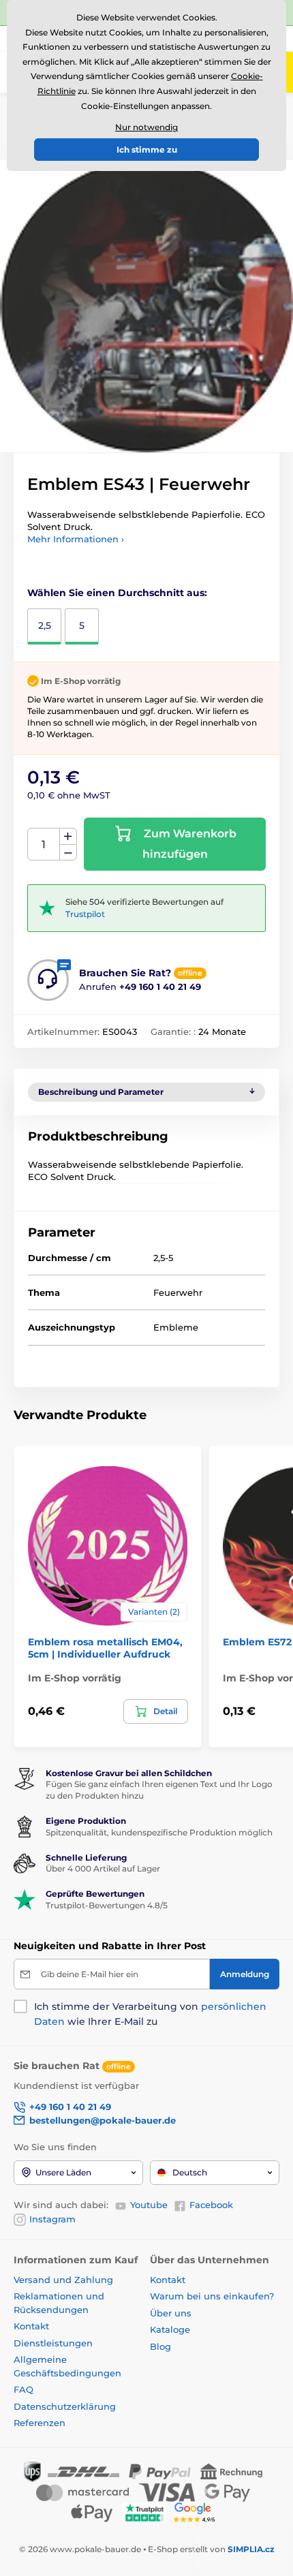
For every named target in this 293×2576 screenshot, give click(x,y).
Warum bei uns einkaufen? (212, 2296)
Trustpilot (85, 914)
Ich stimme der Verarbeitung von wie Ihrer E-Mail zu (150, 2014)
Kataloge (170, 2329)
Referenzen (40, 2423)
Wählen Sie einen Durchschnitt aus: (117, 593)
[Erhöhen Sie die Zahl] (68, 837)
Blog (160, 2346)
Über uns (171, 2313)
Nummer (44, 844)
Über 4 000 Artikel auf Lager (103, 1868)
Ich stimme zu (147, 150)
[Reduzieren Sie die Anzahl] (68, 853)
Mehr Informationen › (76, 539)
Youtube (149, 2205)
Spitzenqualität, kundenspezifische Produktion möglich (159, 1832)
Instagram (52, 2219)
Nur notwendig (146, 127)
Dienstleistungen (53, 2343)
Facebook (211, 2205)
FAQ (24, 2389)
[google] (198, 2512)
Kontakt (31, 2326)
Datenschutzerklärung (65, 2406)
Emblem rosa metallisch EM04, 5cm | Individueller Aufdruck (105, 1648)
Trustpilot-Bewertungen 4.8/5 (107, 1905)
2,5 (45, 625)
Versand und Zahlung (63, 2280)
